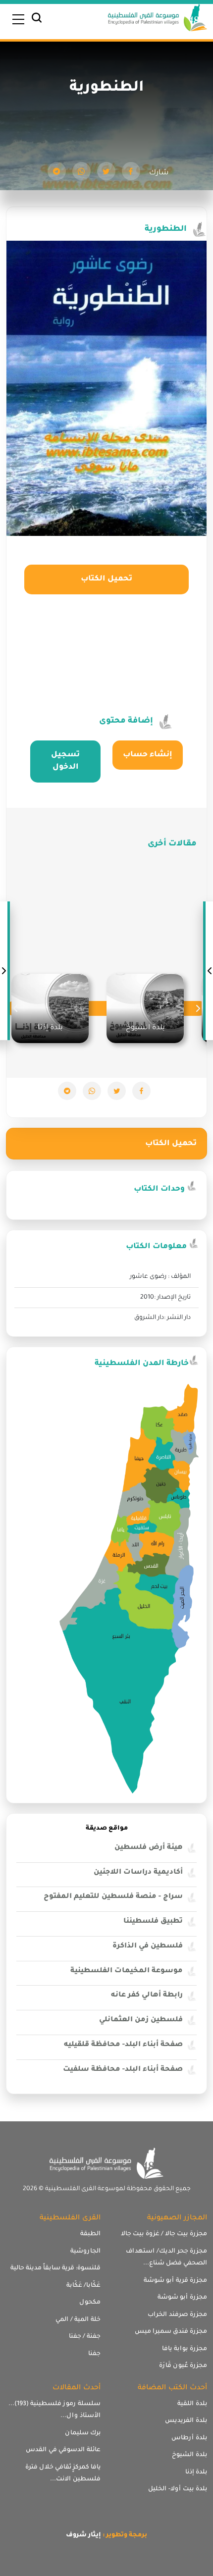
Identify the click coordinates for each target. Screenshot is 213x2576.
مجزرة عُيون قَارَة (183, 2366)
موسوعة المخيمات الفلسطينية (127, 1971)
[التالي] (4, 971)
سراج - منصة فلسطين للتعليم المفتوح (113, 1897)
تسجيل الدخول (65, 762)
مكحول (90, 2303)
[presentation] (198, 1008)
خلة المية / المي (78, 2320)
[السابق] (209, 971)
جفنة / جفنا (85, 2337)
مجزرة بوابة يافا (185, 2349)
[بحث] (37, 20)
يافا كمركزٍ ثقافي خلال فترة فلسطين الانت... (63, 2474)
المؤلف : (179, 1277)
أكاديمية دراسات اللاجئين (138, 1873)
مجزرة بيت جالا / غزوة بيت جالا (164, 2234)
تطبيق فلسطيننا (153, 1922)
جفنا (94, 2354)
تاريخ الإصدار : (172, 1298)
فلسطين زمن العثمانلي (141, 2020)
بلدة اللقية (192, 2404)
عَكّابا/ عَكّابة (83, 2286)
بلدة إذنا (196, 2472)
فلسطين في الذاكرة (148, 1946)
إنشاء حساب (148, 755)
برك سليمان (83, 2433)
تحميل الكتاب (106, 579)
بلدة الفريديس (186, 2421)
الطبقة (90, 2234)
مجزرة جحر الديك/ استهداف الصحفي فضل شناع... (166, 2258)
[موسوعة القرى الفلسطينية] (158, 19)
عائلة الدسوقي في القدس (63, 2450)
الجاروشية (85, 2252)
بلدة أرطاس (189, 2438)
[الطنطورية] (131, 171)
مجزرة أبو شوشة (182, 2298)
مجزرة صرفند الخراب (177, 2315)
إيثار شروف (83, 2535)
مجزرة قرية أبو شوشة (175, 2281)
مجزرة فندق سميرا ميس (171, 2332)
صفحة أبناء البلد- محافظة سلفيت (123, 2070)
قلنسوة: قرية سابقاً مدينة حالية (55, 2268)
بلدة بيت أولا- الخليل (178, 2489)
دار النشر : (177, 1318)
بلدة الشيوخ (189, 2455)
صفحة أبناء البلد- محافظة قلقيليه (123, 2045)
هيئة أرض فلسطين (149, 1848)
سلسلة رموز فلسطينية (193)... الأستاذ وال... (54, 2410)
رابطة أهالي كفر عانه (147, 1996)
